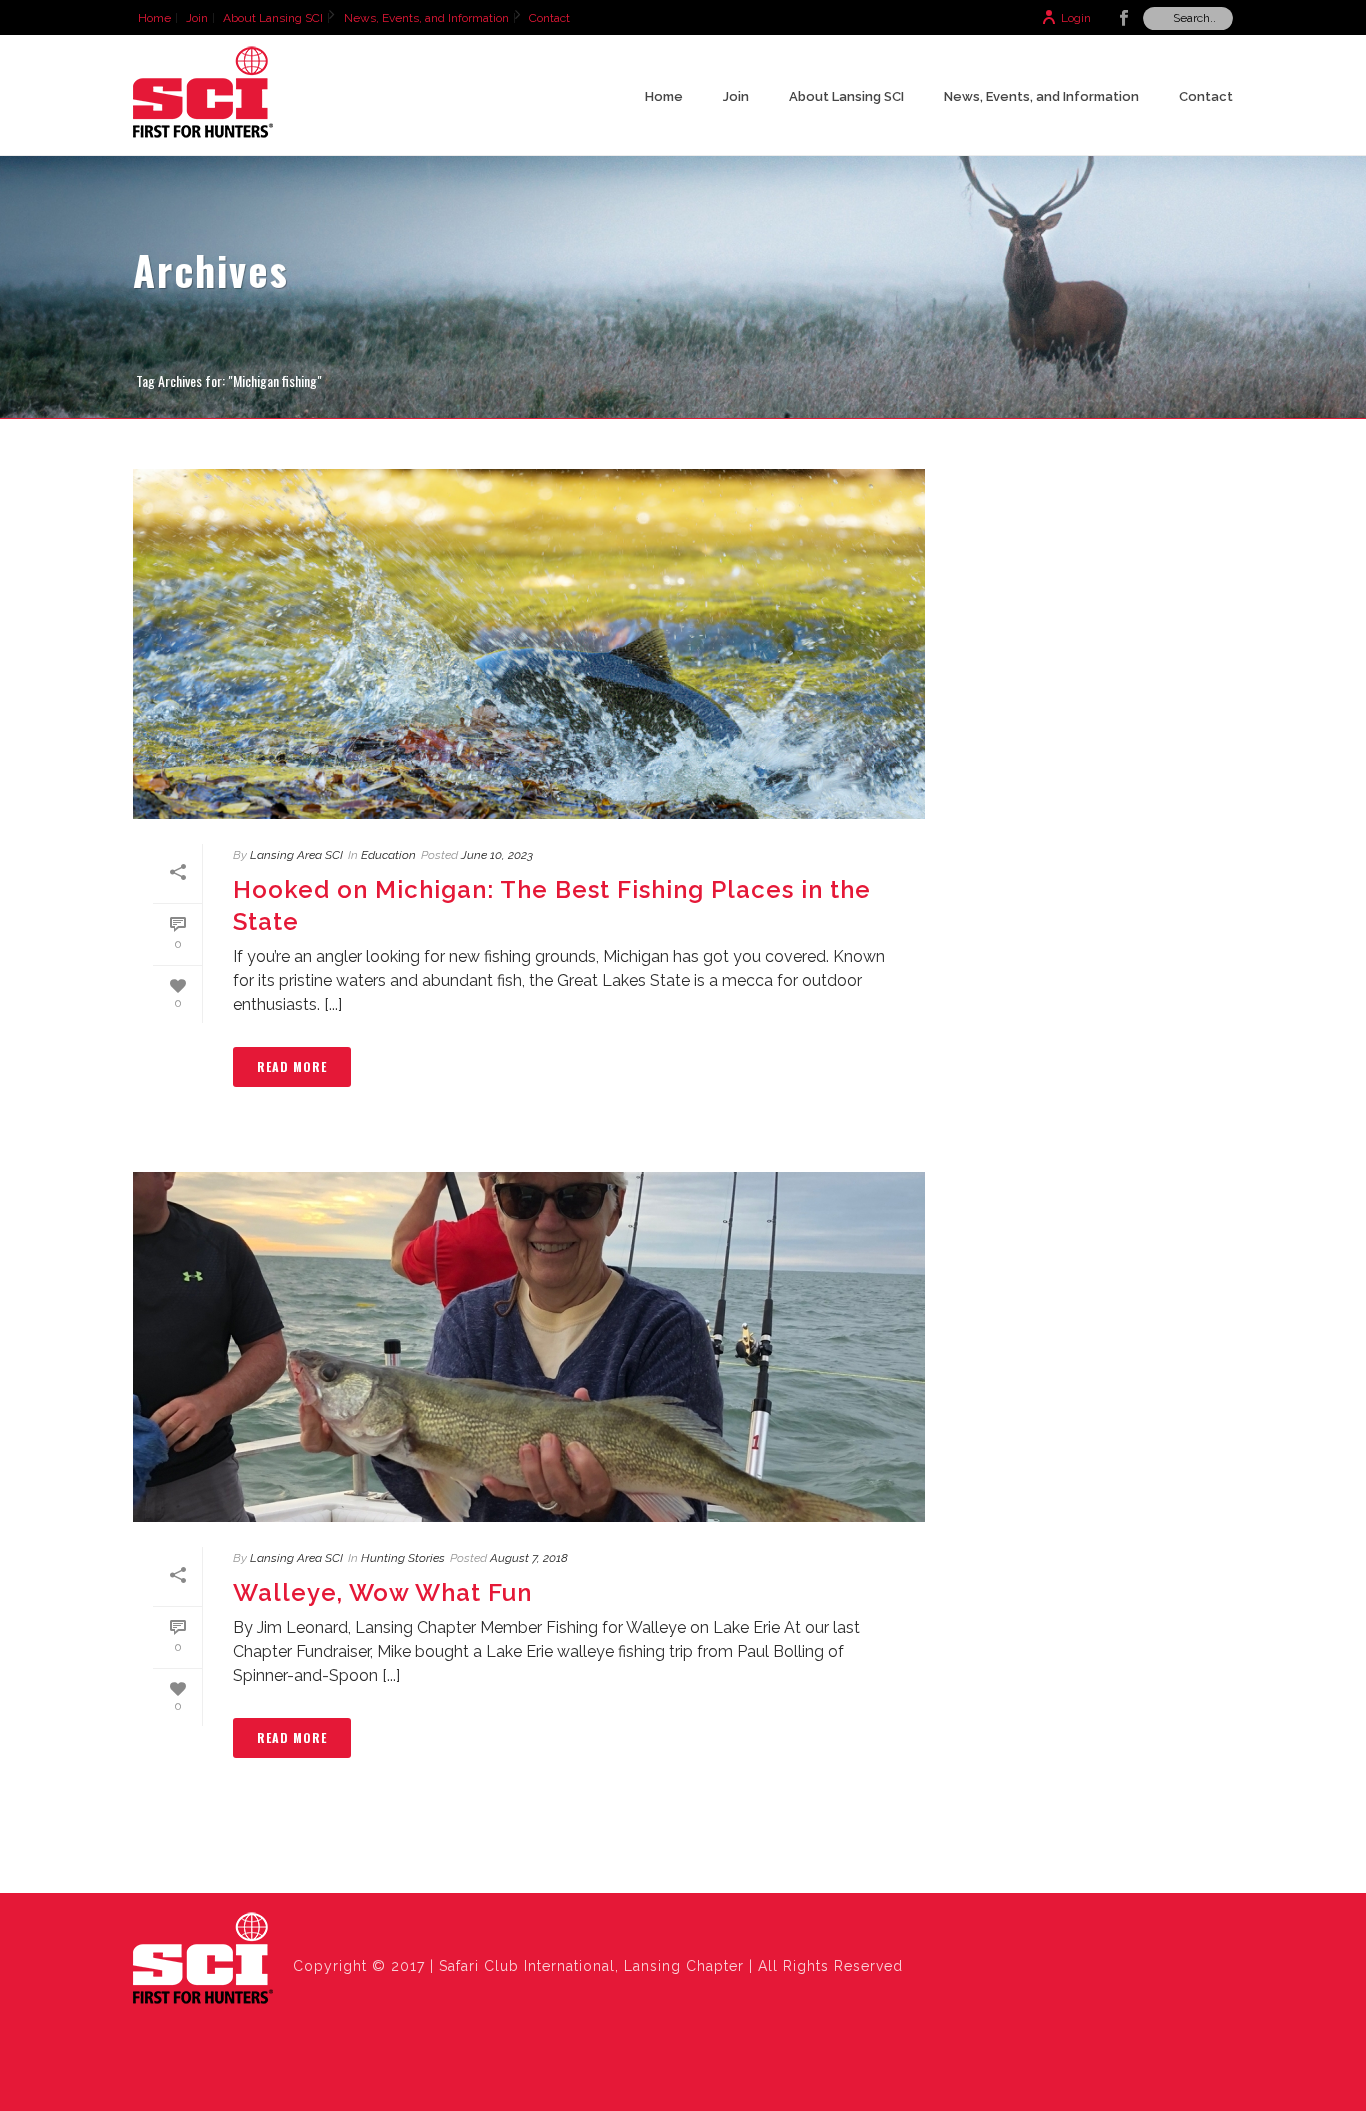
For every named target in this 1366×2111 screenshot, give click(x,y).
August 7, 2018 (529, 1558)
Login (1076, 18)
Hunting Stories (403, 1558)
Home (664, 96)
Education (388, 855)
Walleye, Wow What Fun (382, 1592)
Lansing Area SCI (296, 855)
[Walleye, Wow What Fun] (529, 1347)
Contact (1206, 96)
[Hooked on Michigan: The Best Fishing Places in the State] (529, 644)
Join (736, 96)
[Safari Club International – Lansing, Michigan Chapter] (203, 1960)
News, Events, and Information (1041, 96)
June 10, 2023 (497, 855)
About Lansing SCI (846, 96)
